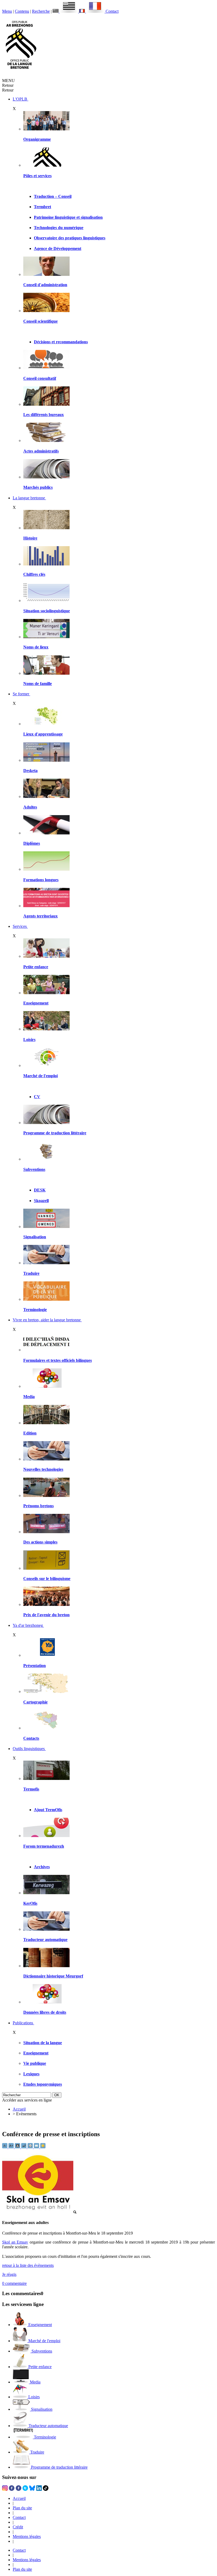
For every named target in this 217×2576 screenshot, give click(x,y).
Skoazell (41, 1201)
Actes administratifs (41, 451)
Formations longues (41, 880)
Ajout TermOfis (48, 1810)
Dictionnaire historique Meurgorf (53, 1976)
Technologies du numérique (59, 228)
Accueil (19, 2109)
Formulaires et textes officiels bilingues (58, 1360)
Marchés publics (38, 487)
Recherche (41, 11)
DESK (40, 1190)
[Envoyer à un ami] (37, 2147)
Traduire (31, 1273)
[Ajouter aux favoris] (43, 2147)
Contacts (31, 1738)
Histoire (30, 538)
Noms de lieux (36, 647)
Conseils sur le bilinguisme (47, 1579)
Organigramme (37, 139)
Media (29, 1397)
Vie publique (35, 2063)
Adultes (30, 807)
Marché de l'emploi (40, 1076)
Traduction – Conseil (53, 196)
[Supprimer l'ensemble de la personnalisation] (24, 2147)
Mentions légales (27, 2536)
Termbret (42, 207)
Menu (7, 11)
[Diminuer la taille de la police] (5, 2147)
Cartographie (35, 1702)
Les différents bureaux (44, 415)
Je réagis (9, 2274)
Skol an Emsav (15, 2242)
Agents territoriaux (40, 916)
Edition (30, 1433)
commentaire (14, 2283)
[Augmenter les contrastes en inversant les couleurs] (18, 2147)
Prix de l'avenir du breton (46, 1615)
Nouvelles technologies (43, 1469)
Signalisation (35, 1237)
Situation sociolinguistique (47, 611)
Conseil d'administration (45, 285)
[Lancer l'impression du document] (31, 2147)
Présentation (35, 1666)
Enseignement (36, 1003)
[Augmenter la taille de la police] (12, 2147)
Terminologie (35, 1310)
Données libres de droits (45, 2012)
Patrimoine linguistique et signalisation (68, 217)
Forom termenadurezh (44, 1846)
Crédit (18, 2527)
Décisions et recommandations (61, 342)
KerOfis (30, 1903)
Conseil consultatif (40, 378)
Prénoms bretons (39, 1506)
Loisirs (29, 1040)
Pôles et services (37, 176)
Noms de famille (38, 684)
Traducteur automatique (45, 1940)
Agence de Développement (58, 248)
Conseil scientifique (40, 321)
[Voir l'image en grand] (39, 2212)
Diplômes (32, 843)
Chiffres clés (34, 574)
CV (37, 1097)
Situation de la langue (43, 2043)
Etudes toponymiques (43, 2084)
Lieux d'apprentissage (43, 734)
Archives (42, 1867)
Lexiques (31, 2074)
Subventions (34, 1169)
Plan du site (22, 2508)
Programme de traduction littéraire (55, 1133)
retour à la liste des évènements (28, 2265)
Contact (112, 11)
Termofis (31, 1789)
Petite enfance (36, 967)
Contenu (22, 11)
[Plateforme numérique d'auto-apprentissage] (46, 760)
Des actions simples (40, 1542)
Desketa (30, 771)
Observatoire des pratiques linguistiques (70, 238)
